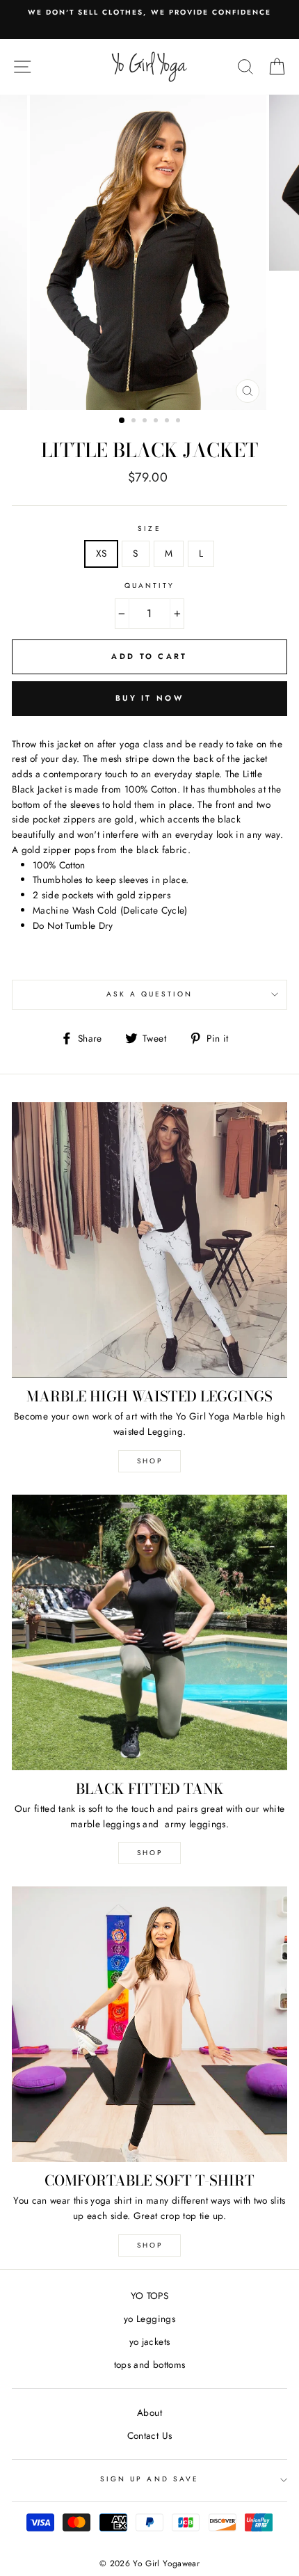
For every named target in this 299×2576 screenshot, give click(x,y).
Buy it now (149, 698)
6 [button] (179, 422)
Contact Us (149, 2435)
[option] (149, 13)
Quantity (149, 586)
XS (102, 553)
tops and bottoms (149, 2364)
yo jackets (149, 2342)
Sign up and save (149, 2479)
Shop (150, 2245)
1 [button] (122, 421)
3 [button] (146, 422)
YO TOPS (149, 2296)
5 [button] (168, 422)
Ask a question (150, 994)
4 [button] (157, 422)
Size (149, 528)
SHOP (150, 1461)
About (149, 2412)
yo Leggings (149, 2319)
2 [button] (135, 422)
